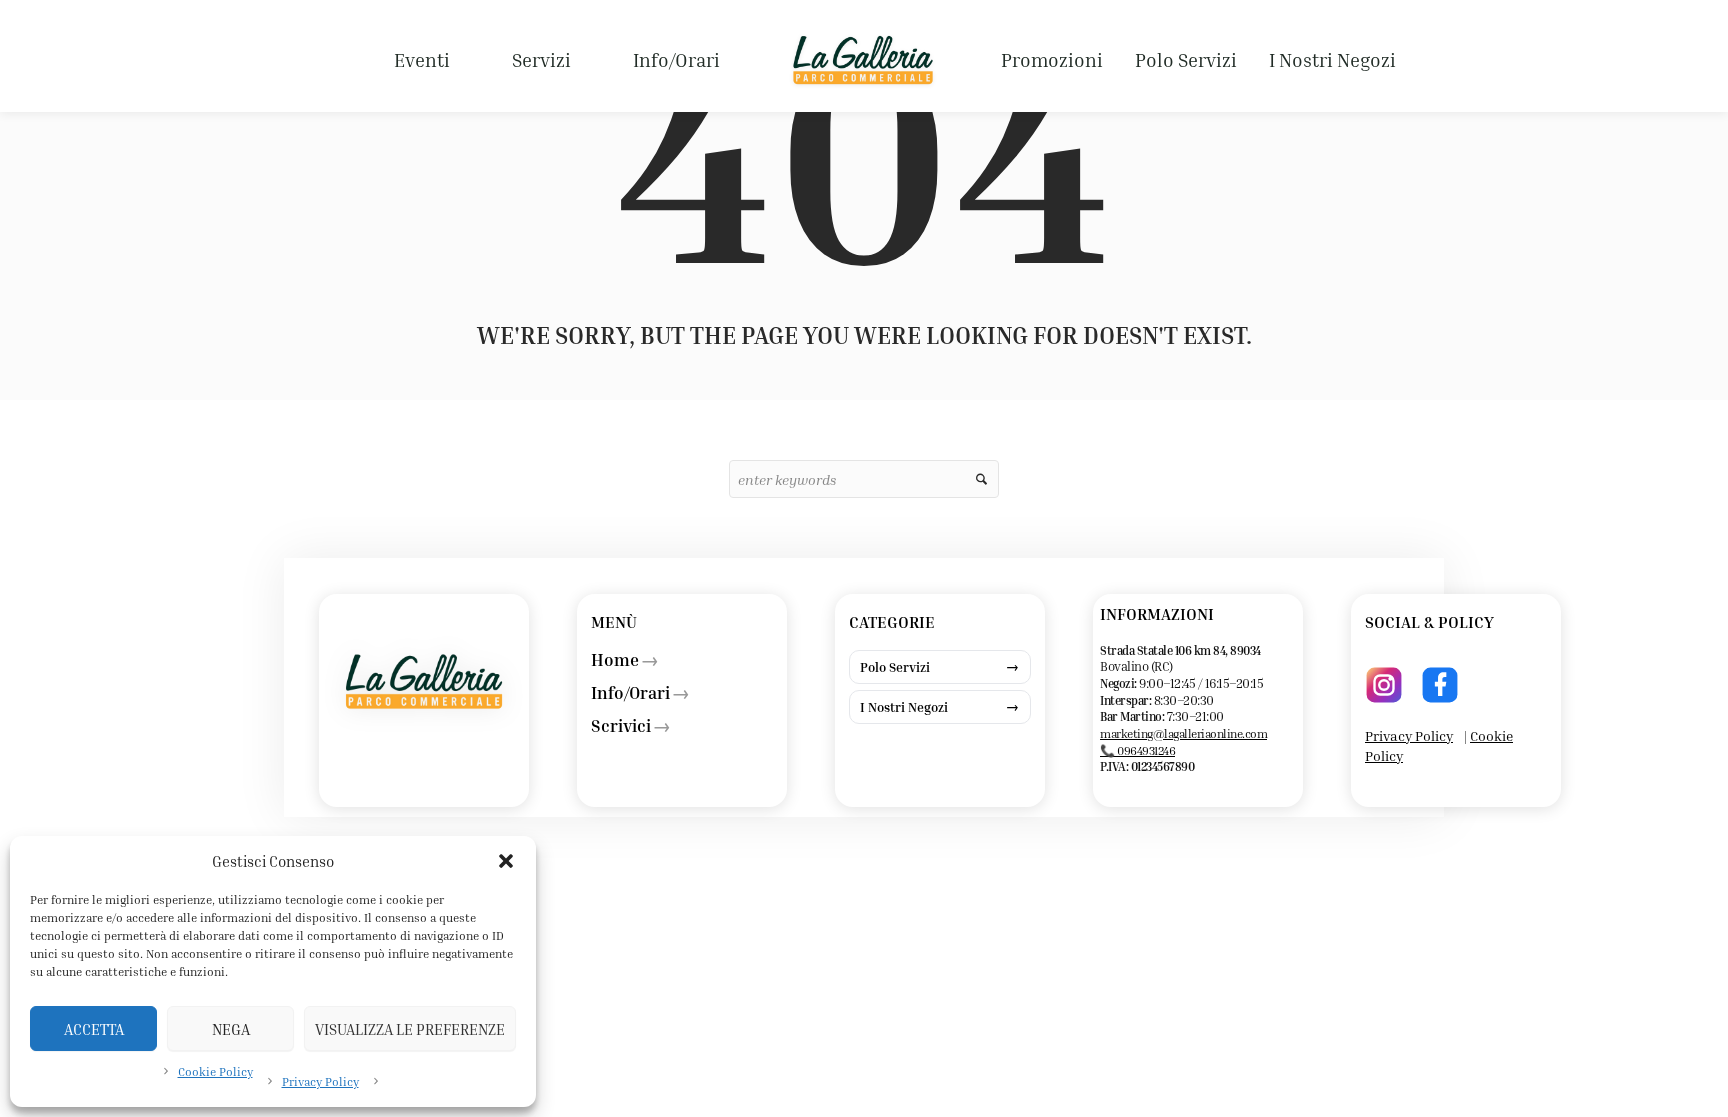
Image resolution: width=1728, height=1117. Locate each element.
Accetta (94, 1029)
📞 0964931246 (1137, 750)
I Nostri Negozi (1332, 59)
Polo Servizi (1186, 59)
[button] (506, 861)
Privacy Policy (320, 1081)
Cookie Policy (215, 1071)
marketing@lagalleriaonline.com (1183, 733)
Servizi (541, 59)
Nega (231, 1029)
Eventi (422, 59)
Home (615, 660)
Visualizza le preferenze (410, 1029)
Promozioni (1052, 59)
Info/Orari (676, 59)
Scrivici (621, 726)
